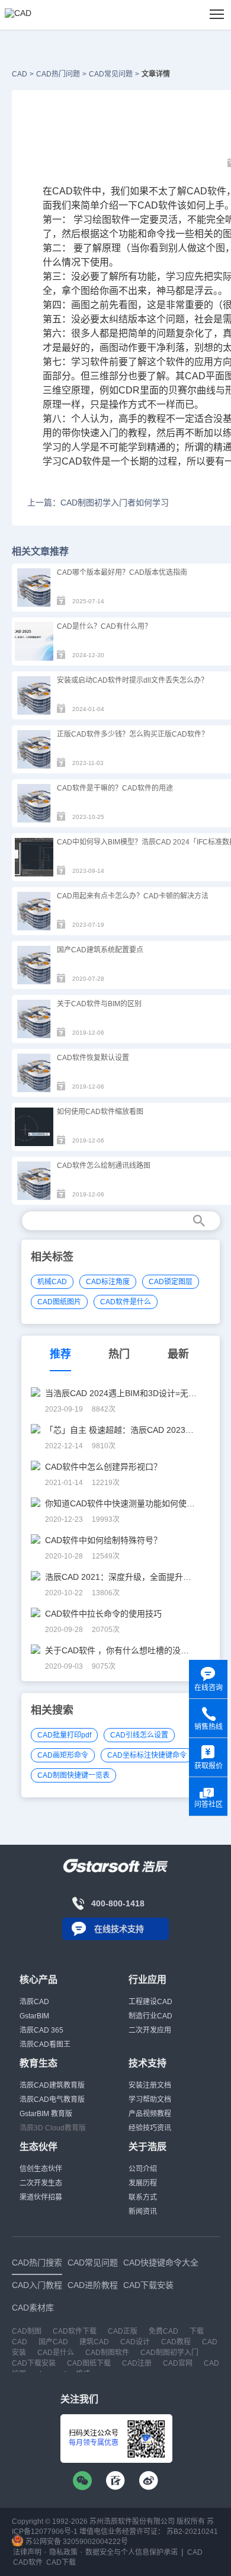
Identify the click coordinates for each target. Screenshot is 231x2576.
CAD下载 (61, 2562)
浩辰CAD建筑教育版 (52, 2085)
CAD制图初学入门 (169, 2353)
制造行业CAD (150, 2016)
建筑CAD (94, 2342)
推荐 (60, 1354)
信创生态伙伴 (41, 2169)
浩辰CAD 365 (41, 2030)
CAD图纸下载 (89, 2363)
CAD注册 (137, 2363)
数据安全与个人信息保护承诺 (131, 2552)
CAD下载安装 (34, 2363)
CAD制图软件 (107, 2353)
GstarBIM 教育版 (46, 2114)
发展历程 (143, 2183)
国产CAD (53, 2342)
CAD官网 (178, 2363)
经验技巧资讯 (150, 2128)
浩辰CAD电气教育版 (52, 2100)
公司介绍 (143, 2169)
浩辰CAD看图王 (45, 2044)
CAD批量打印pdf (64, 1735)
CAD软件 (206, 191)
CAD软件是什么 (126, 1302)
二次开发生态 (41, 2183)
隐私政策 (63, 2552)
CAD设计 (135, 2342)
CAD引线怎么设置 (139, 1735)
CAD (20, 74)
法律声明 (27, 2552)
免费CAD (163, 2331)
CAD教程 (176, 2342)
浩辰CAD (34, 2002)
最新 (178, 1354)
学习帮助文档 (150, 2100)
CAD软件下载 (75, 2331)
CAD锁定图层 (171, 1282)
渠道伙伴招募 (41, 2197)
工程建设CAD (150, 2002)
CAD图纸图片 (59, 1302)
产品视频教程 (150, 2114)
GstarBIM (34, 2016)
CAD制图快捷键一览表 (73, 1775)
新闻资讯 (143, 2212)
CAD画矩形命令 (63, 1755)
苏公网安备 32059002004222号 (76, 2542)
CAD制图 (27, 2331)
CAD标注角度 (108, 1282)
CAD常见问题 (111, 74)
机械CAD (52, 1282)
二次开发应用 (150, 2030)
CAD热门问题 (58, 74)
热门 (119, 1354)
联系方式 (143, 2197)
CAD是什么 (56, 2353)
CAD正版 (123, 2331)
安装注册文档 (150, 2085)
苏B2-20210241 (192, 2532)
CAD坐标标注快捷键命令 (147, 1755)
